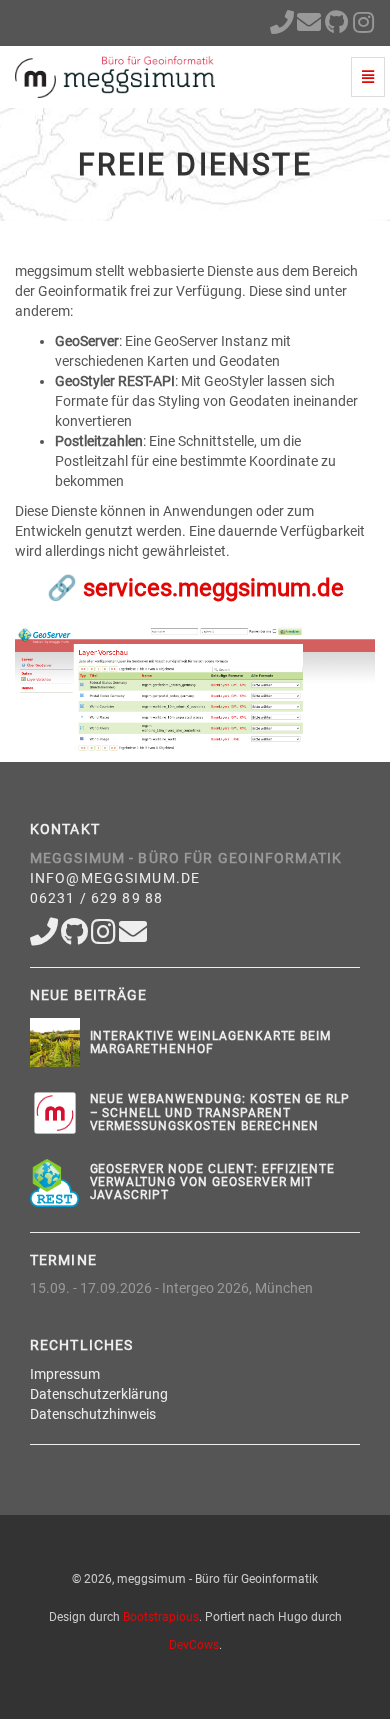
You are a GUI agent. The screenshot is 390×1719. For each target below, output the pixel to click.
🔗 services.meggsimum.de (195, 588)
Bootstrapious (161, 1617)
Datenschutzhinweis (93, 1414)
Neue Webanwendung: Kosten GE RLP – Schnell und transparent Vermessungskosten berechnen (220, 1112)
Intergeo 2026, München (237, 1288)
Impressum (65, 1374)
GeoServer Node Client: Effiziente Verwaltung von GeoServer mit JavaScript (213, 1182)
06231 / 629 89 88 (96, 898)
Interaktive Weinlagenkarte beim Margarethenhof (211, 1042)
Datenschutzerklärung (99, 1394)
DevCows (194, 1645)
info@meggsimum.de (115, 878)
